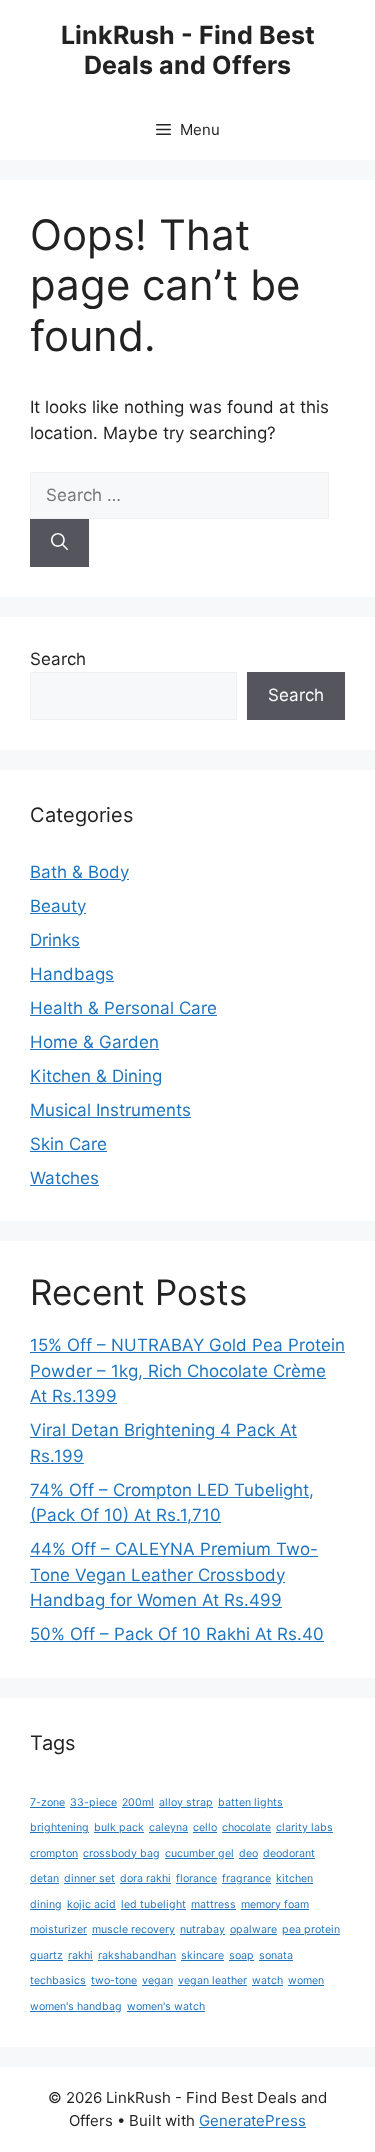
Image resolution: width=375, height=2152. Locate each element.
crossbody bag (121, 1853)
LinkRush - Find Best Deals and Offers (188, 50)
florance (196, 1878)
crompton (54, 1853)
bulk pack (119, 1827)
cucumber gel (199, 1853)
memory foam (275, 1904)
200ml (138, 1802)
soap (241, 1955)
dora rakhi (145, 1878)
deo (248, 1853)
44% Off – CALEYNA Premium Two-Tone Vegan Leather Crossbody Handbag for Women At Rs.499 (174, 1574)
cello (205, 1827)
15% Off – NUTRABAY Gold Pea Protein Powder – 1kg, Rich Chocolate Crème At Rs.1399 (187, 1370)
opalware (253, 1929)
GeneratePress (252, 2120)
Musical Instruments (110, 1110)
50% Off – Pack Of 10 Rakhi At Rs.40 (177, 1634)
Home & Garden (94, 1042)
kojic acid (91, 1904)
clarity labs (304, 1827)
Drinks (55, 940)
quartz (46, 1955)
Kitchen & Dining (96, 1076)
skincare (202, 1955)
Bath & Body (79, 872)
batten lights (250, 1802)
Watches (64, 1178)
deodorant (289, 1853)
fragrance (246, 1878)
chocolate (246, 1827)
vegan (157, 1980)
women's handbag (76, 2006)
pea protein (311, 1929)
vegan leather (212, 1980)
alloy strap (186, 1802)
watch (267, 1980)
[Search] (59, 543)
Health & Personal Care (123, 1008)
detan (44, 1878)
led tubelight (153, 1904)
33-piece (93, 1802)
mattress (213, 1904)
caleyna (168, 1827)
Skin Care (68, 1144)
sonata (276, 1955)
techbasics (58, 1980)
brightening (59, 1827)
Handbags (72, 974)
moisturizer (58, 1929)
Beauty (58, 906)
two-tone (114, 1980)
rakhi (80, 1955)
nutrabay (202, 1929)
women (306, 1980)
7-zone (47, 1802)
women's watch (166, 2006)
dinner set (89, 1878)
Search (58, 659)
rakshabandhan (137, 1955)
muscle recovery (133, 1929)
